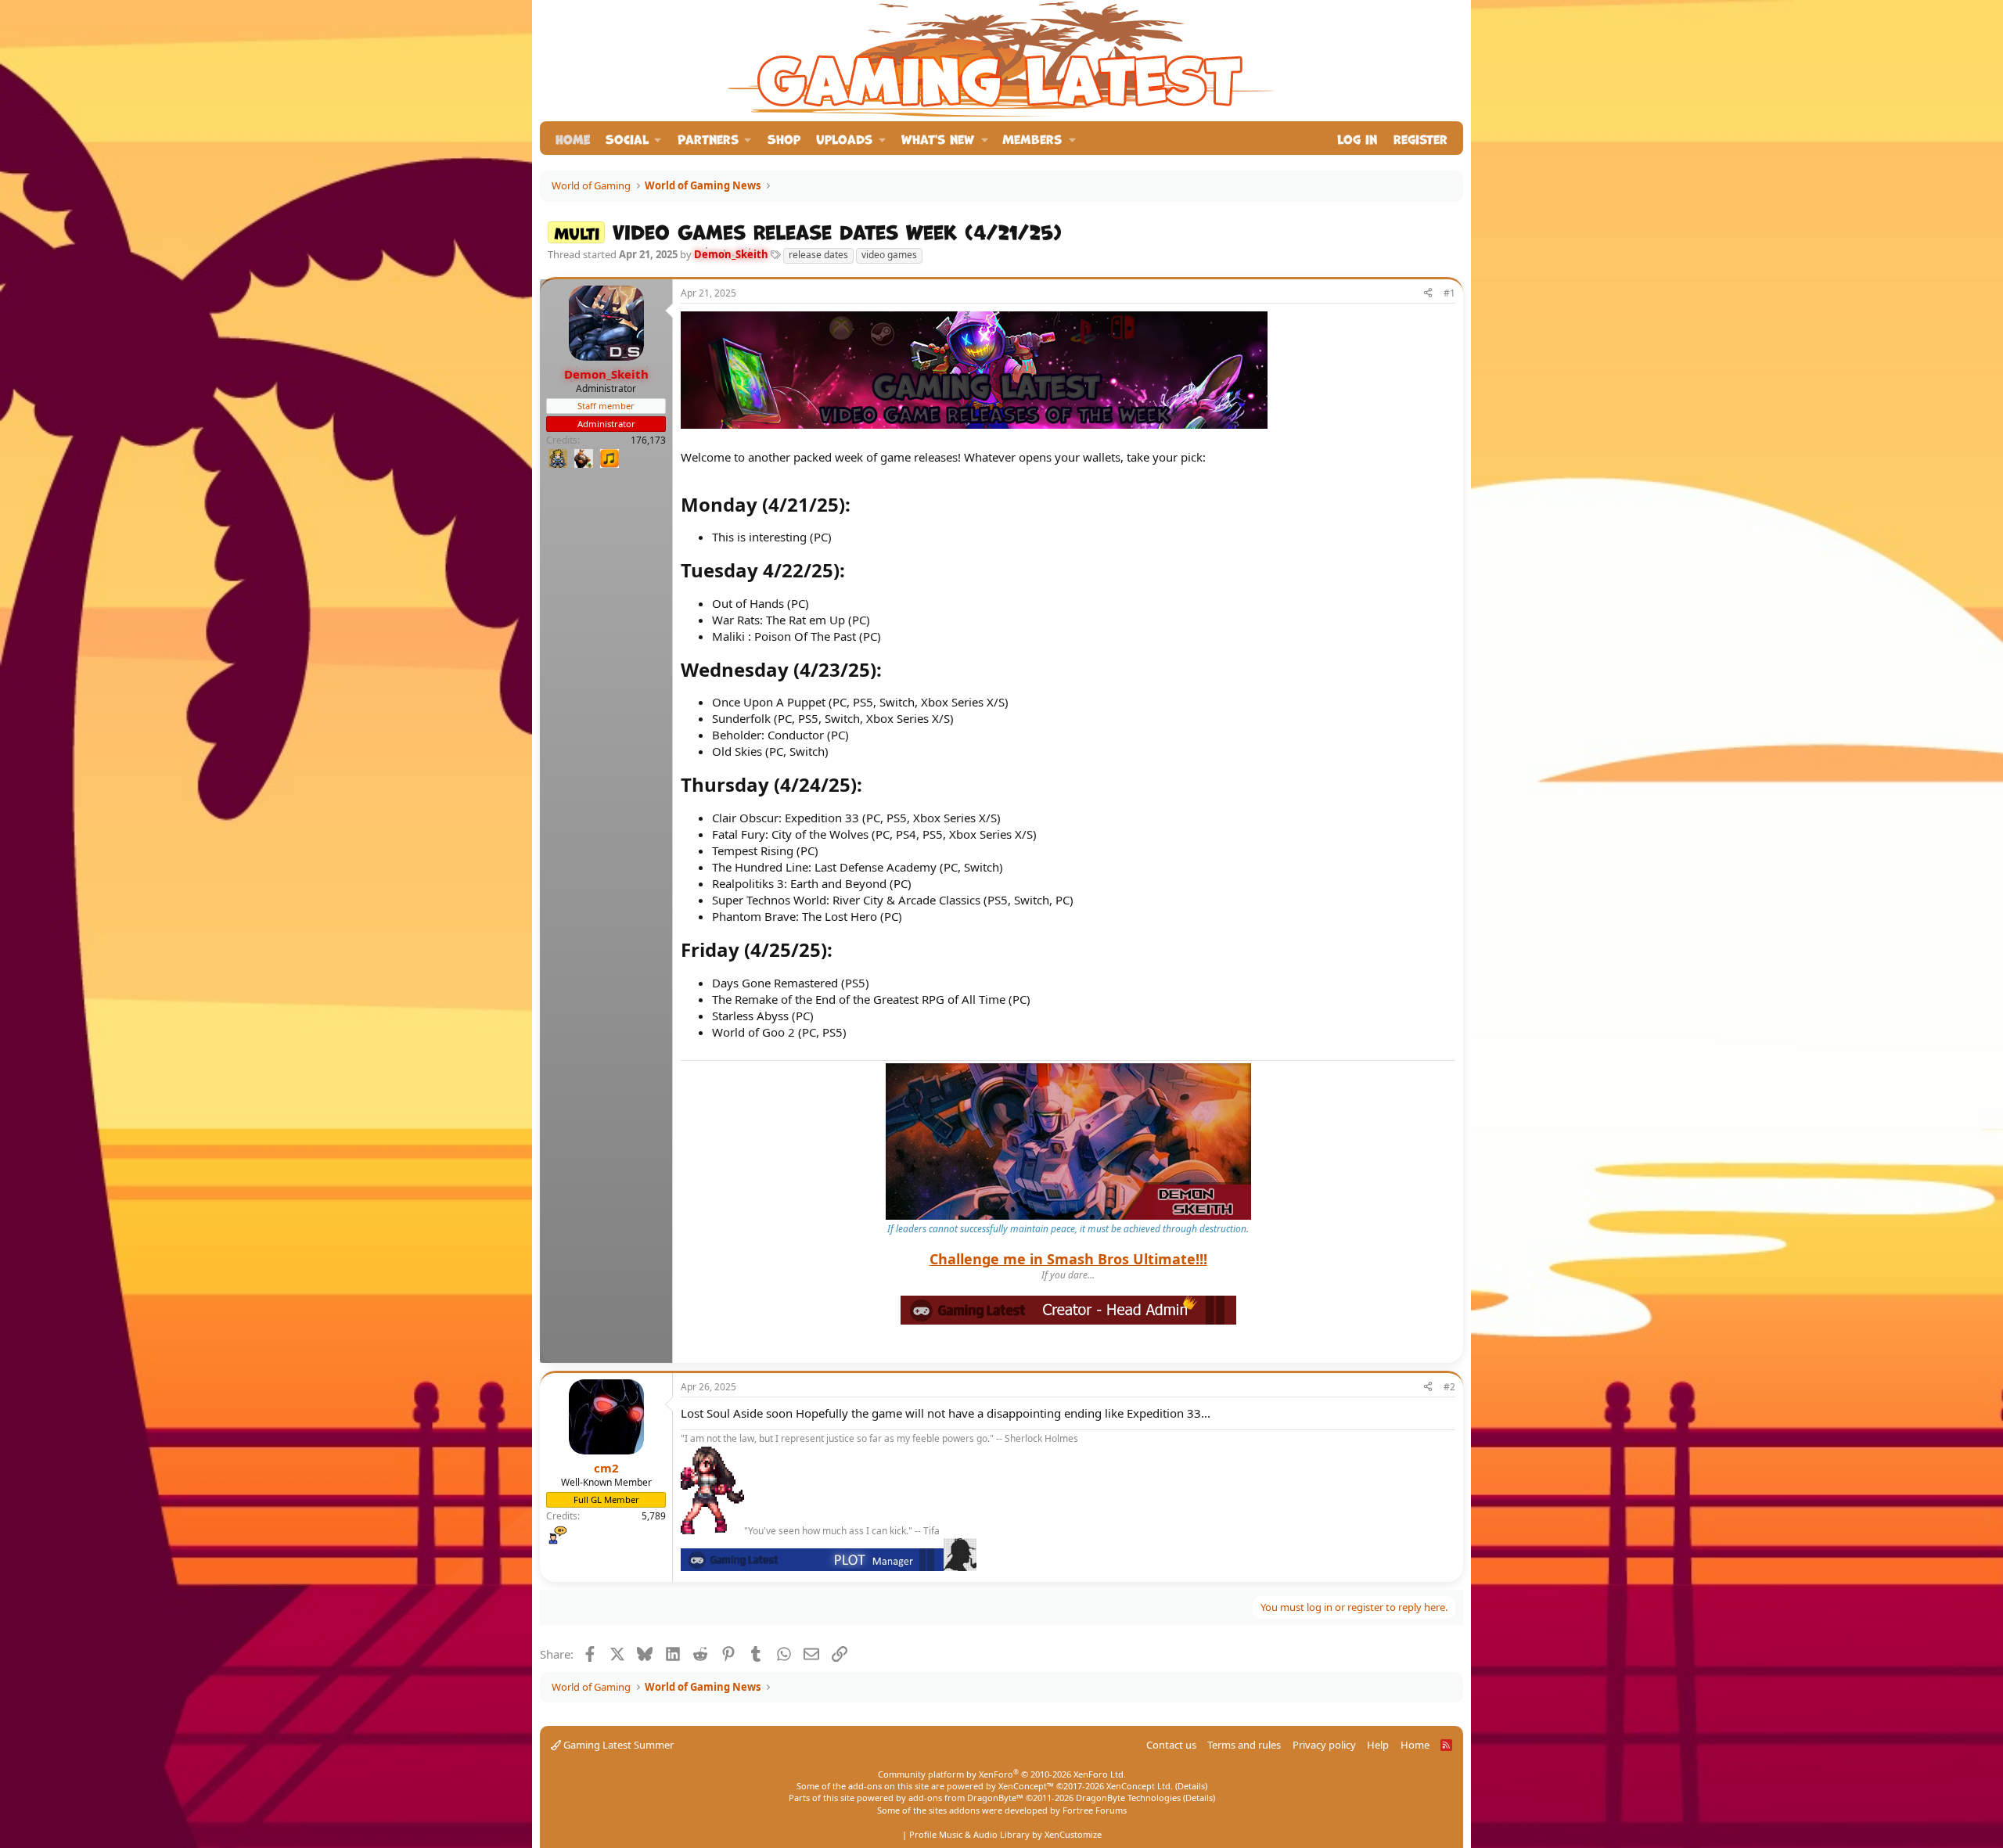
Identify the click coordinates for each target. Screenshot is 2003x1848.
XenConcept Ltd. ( (1142, 1786)
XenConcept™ (1026, 1786)
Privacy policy (1324, 1745)
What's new (938, 138)
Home (573, 138)
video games (889, 255)
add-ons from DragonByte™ (966, 1798)
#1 (1449, 293)
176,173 (648, 440)
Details (1191, 1786)
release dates (818, 255)
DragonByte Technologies (1128, 1798)
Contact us (1171, 1745)
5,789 (654, 1516)
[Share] (1428, 294)
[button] (634, 138)
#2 (1449, 1387)
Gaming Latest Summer (617, 1745)
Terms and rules (1244, 1745)
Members (1032, 138)
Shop (784, 138)
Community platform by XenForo (1002, 1774)
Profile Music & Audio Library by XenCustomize (1005, 1834)
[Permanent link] (859, 506)
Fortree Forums (1095, 1810)
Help (1378, 1745)
